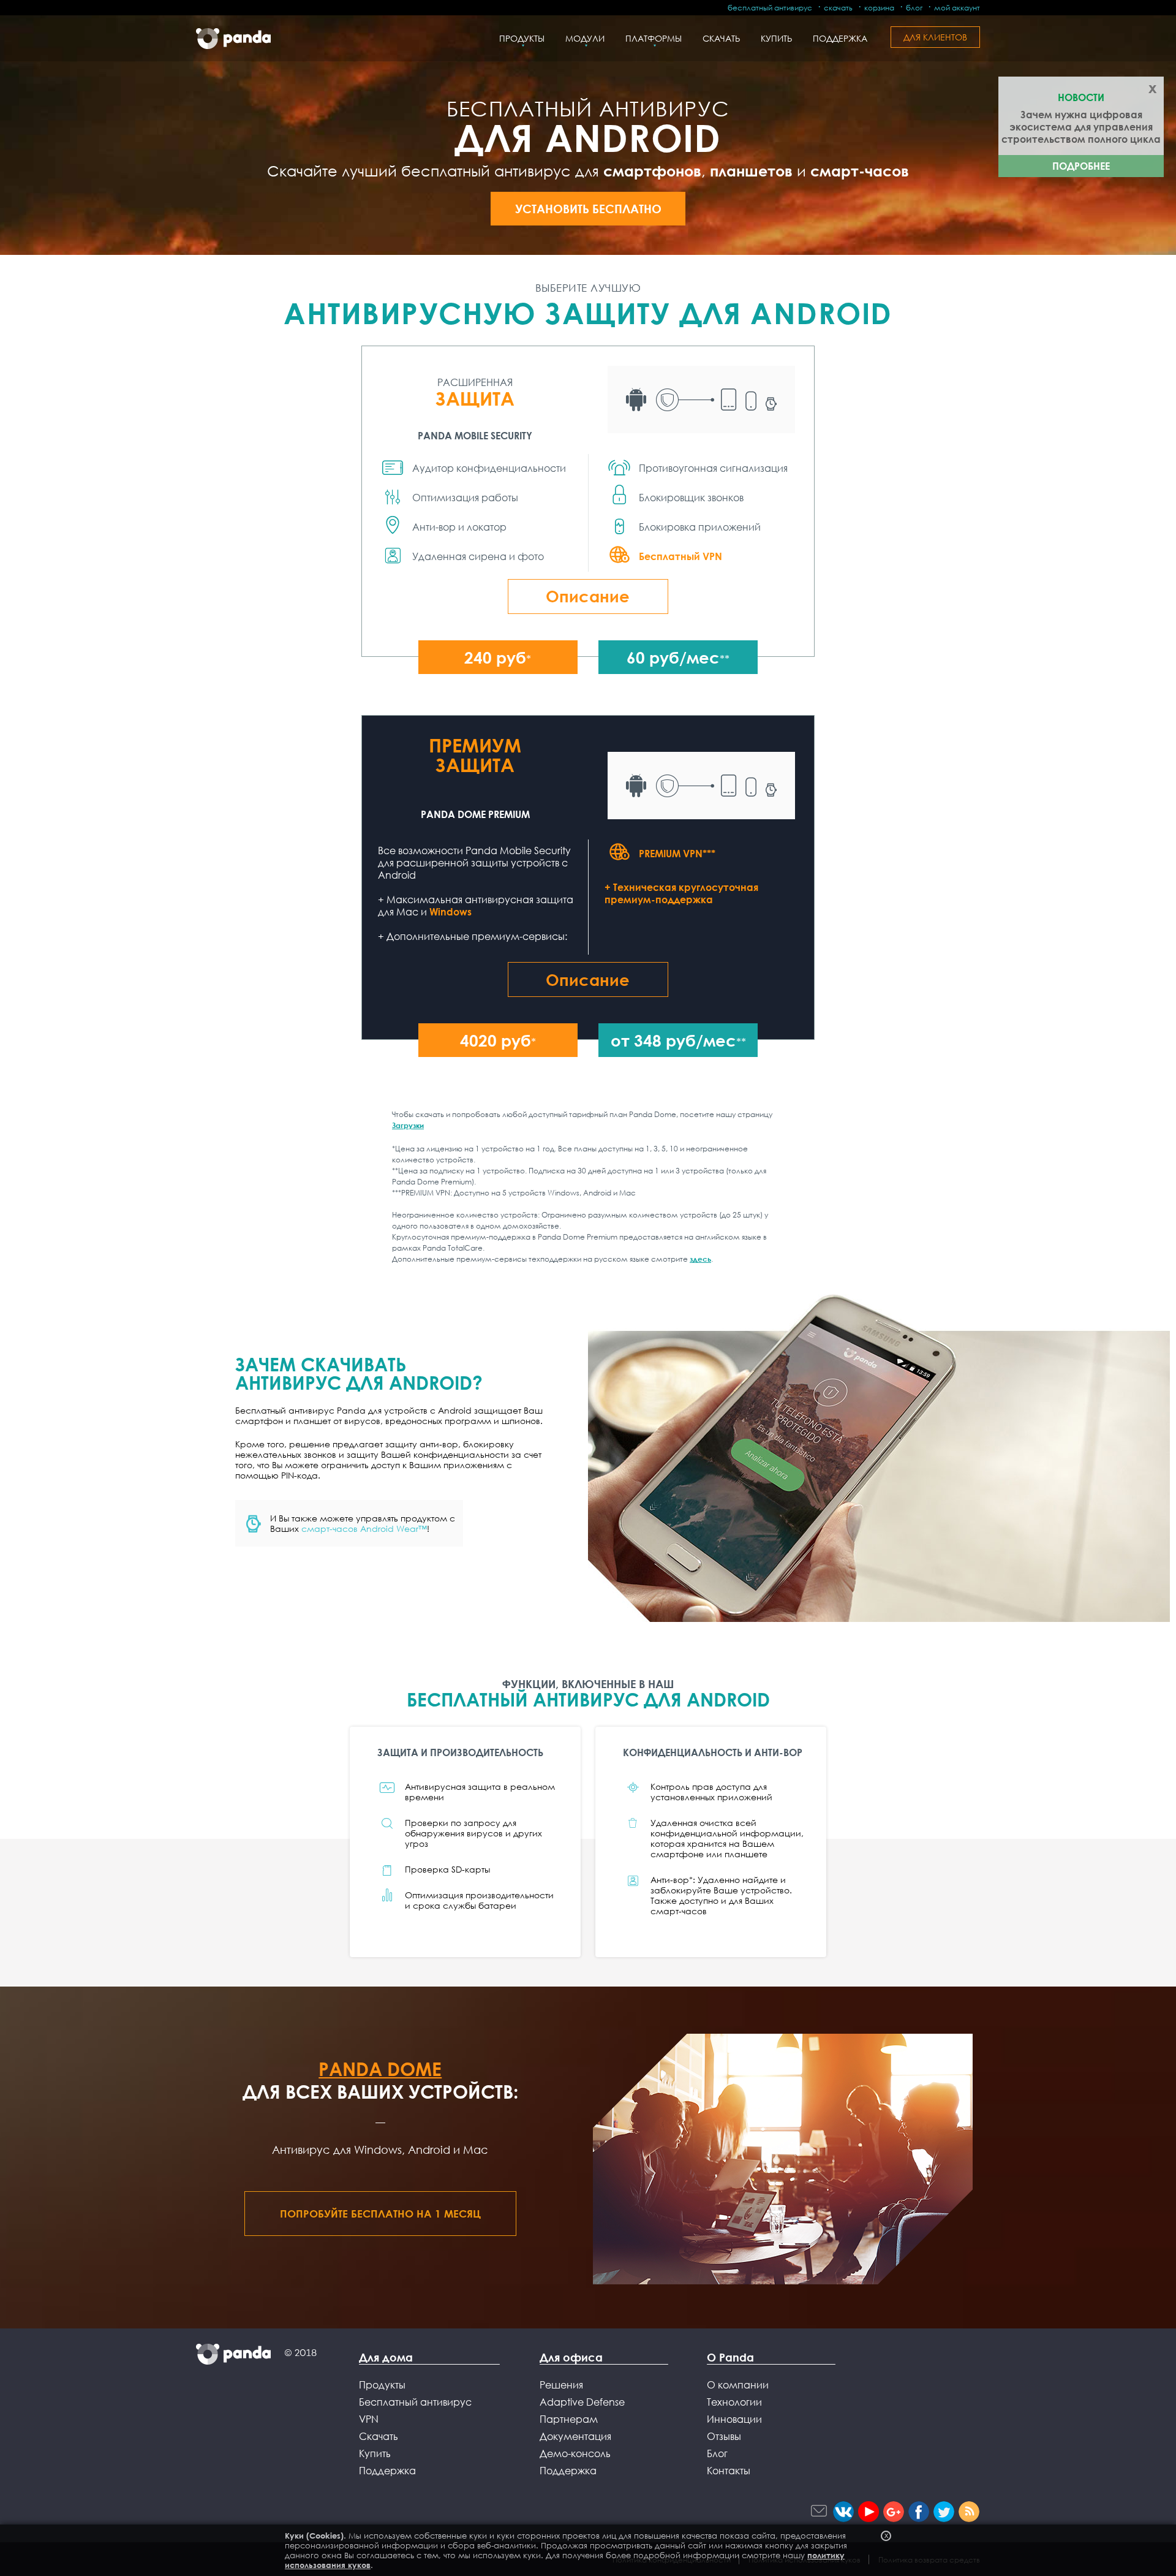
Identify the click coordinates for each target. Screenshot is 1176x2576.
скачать (838, 8)
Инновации (734, 2419)
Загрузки (408, 1125)
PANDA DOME (380, 2069)
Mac (476, 2150)
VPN (369, 2419)
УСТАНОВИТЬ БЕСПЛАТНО (588, 209)
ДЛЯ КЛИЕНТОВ (935, 37)
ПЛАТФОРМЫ (654, 38)
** (678, 657)
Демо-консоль (575, 2453)
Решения (561, 2385)
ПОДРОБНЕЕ (1081, 166)
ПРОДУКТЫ (522, 38)
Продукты (382, 2385)
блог (914, 8)
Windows (450, 912)
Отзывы (724, 2436)
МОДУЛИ (585, 38)
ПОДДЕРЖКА (840, 38)
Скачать (379, 2436)
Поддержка (387, 2471)
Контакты (729, 2471)
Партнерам (569, 2419)
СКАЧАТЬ (721, 38)
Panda (233, 39)
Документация (575, 2436)
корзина (879, 8)
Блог (717, 2453)
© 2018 (300, 2353)
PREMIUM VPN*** (677, 853)
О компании (738, 2385)
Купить (375, 2453)
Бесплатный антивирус (415, 2402)
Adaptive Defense (582, 2402)
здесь (700, 1259)
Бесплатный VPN (680, 556)
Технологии (734, 2402)
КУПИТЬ (776, 38)
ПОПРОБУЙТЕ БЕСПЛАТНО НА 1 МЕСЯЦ (380, 2214)
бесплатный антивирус (770, 8)
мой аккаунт (957, 8)
